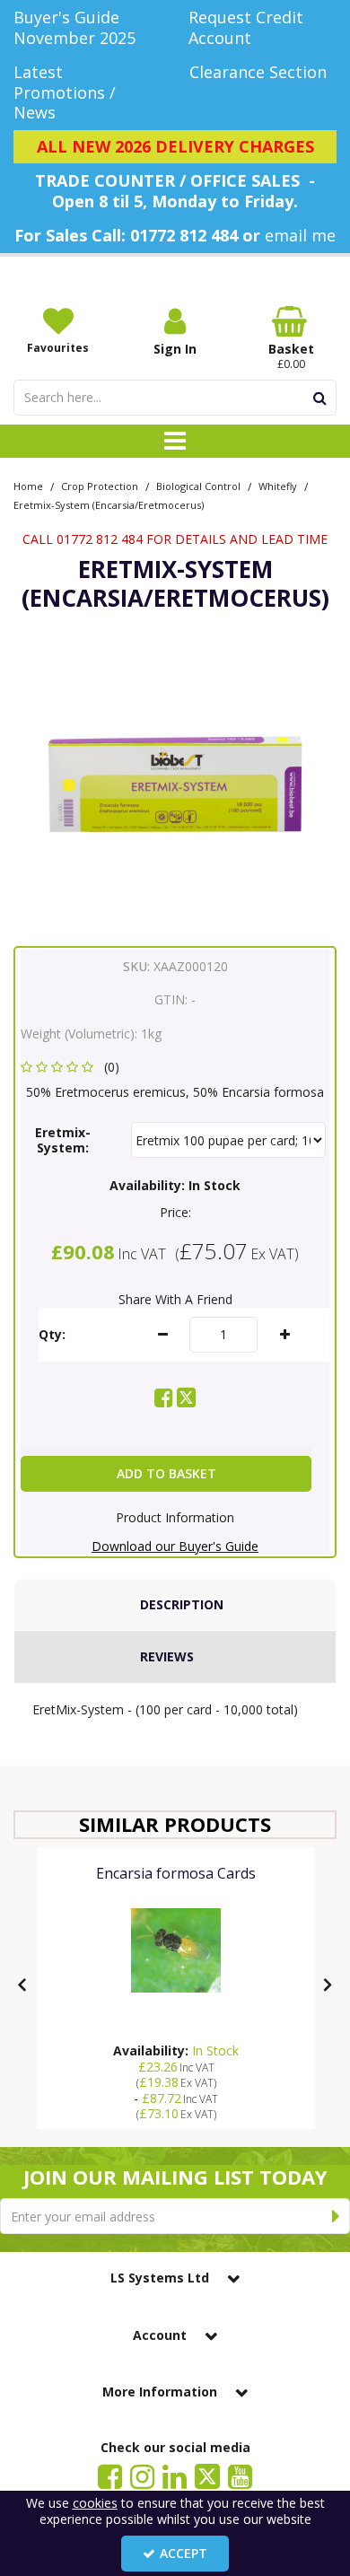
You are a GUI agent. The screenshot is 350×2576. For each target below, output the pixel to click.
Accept (184, 2553)
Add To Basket (166, 1473)
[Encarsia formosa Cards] (176, 1950)
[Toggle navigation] (175, 442)
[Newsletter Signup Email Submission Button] (336, 2216)
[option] (175, 783)
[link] (164, 1398)
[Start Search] (320, 398)
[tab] (175, 1605)
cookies (95, 2503)
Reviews (167, 1656)
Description (182, 1604)
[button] (73, 1067)
